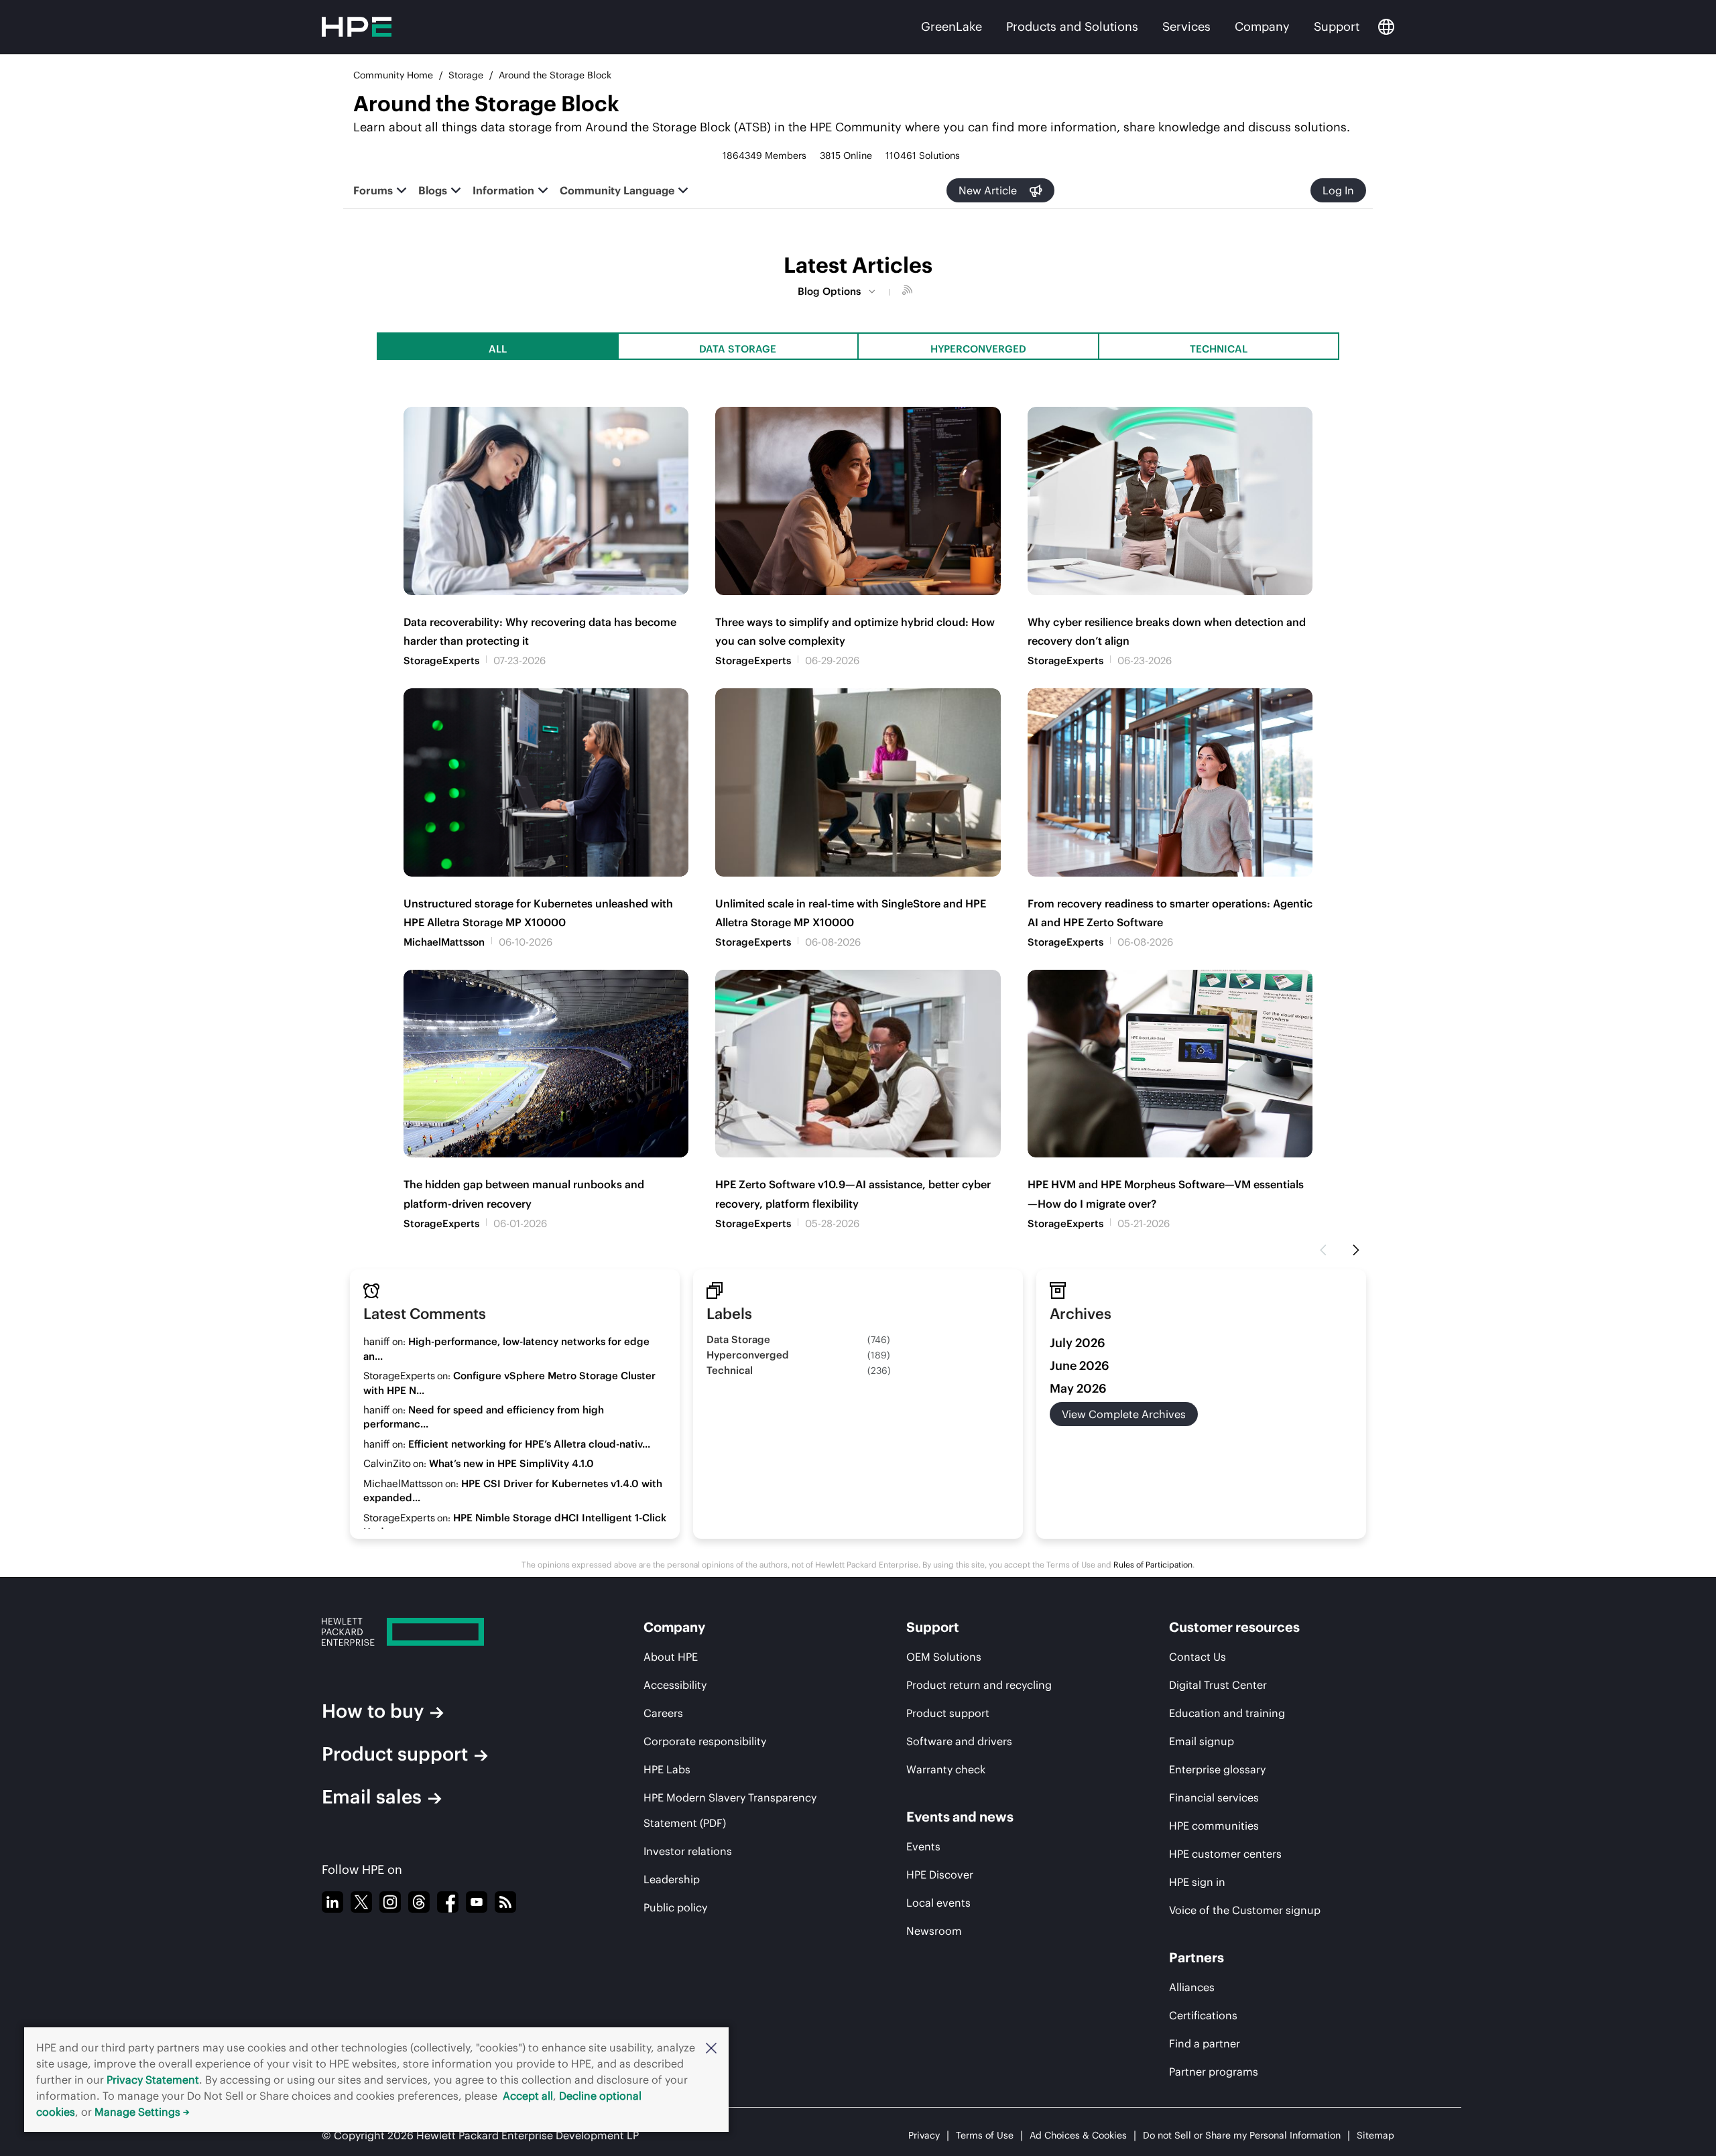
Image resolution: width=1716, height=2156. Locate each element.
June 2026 (1080, 1366)
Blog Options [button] (829, 291)
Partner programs (1214, 2072)
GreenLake (952, 26)
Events (923, 1846)
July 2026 (1078, 1343)
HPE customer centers (1225, 1854)
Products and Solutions (1072, 26)
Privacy (924, 2135)
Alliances (1192, 1987)
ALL (498, 349)
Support (1337, 26)
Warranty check (946, 1769)
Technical (1219, 349)
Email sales (372, 1797)
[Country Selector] (1386, 27)
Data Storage (738, 349)
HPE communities (1214, 1826)
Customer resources (1234, 1627)
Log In (1338, 190)
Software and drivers (959, 1741)
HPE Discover (940, 1875)
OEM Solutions (944, 1657)
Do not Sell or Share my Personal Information (1242, 2135)
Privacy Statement (153, 2080)
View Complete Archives (1124, 1414)
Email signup (1202, 1741)
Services (1186, 26)
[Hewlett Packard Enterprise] (439, 1632)
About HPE (671, 1657)
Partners (1197, 1957)
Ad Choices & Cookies (1078, 2135)
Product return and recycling (979, 1685)
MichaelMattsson (444, 942)
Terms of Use (985, 2135)
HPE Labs (667, 1769)
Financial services (1214, 1797)
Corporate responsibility (705, 1741)
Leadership (672, 1879)
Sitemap (1375, 2135)
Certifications (1203, 2015)
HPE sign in (1197, 1882)
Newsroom (934, 1931)
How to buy (373, 1711)
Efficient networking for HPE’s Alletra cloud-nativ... (529, 1444)
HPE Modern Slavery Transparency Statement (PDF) (730, 1810)
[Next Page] (1356, 1251)
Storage (466, 75)
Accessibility (675, 1685)
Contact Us (1198, 1657)
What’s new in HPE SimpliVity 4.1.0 (511, 1463)
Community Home (393, 75)
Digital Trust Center (1218, 1685)
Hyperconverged (978, 349)
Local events (938, 1903)
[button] (711, 2047)
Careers (663, 1713)
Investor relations (688, 1851)
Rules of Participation (1153, 1565)
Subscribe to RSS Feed (909, 292)
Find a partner (1205, 2043)
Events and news (960, 1817)
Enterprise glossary (1217, 1769)
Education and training (1227, 1713)
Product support (395, 1754)
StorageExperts (441, 660)
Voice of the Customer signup (1245, 1910)
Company (1262, 26)
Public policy (675, 1907)
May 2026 (1078, 1388)
